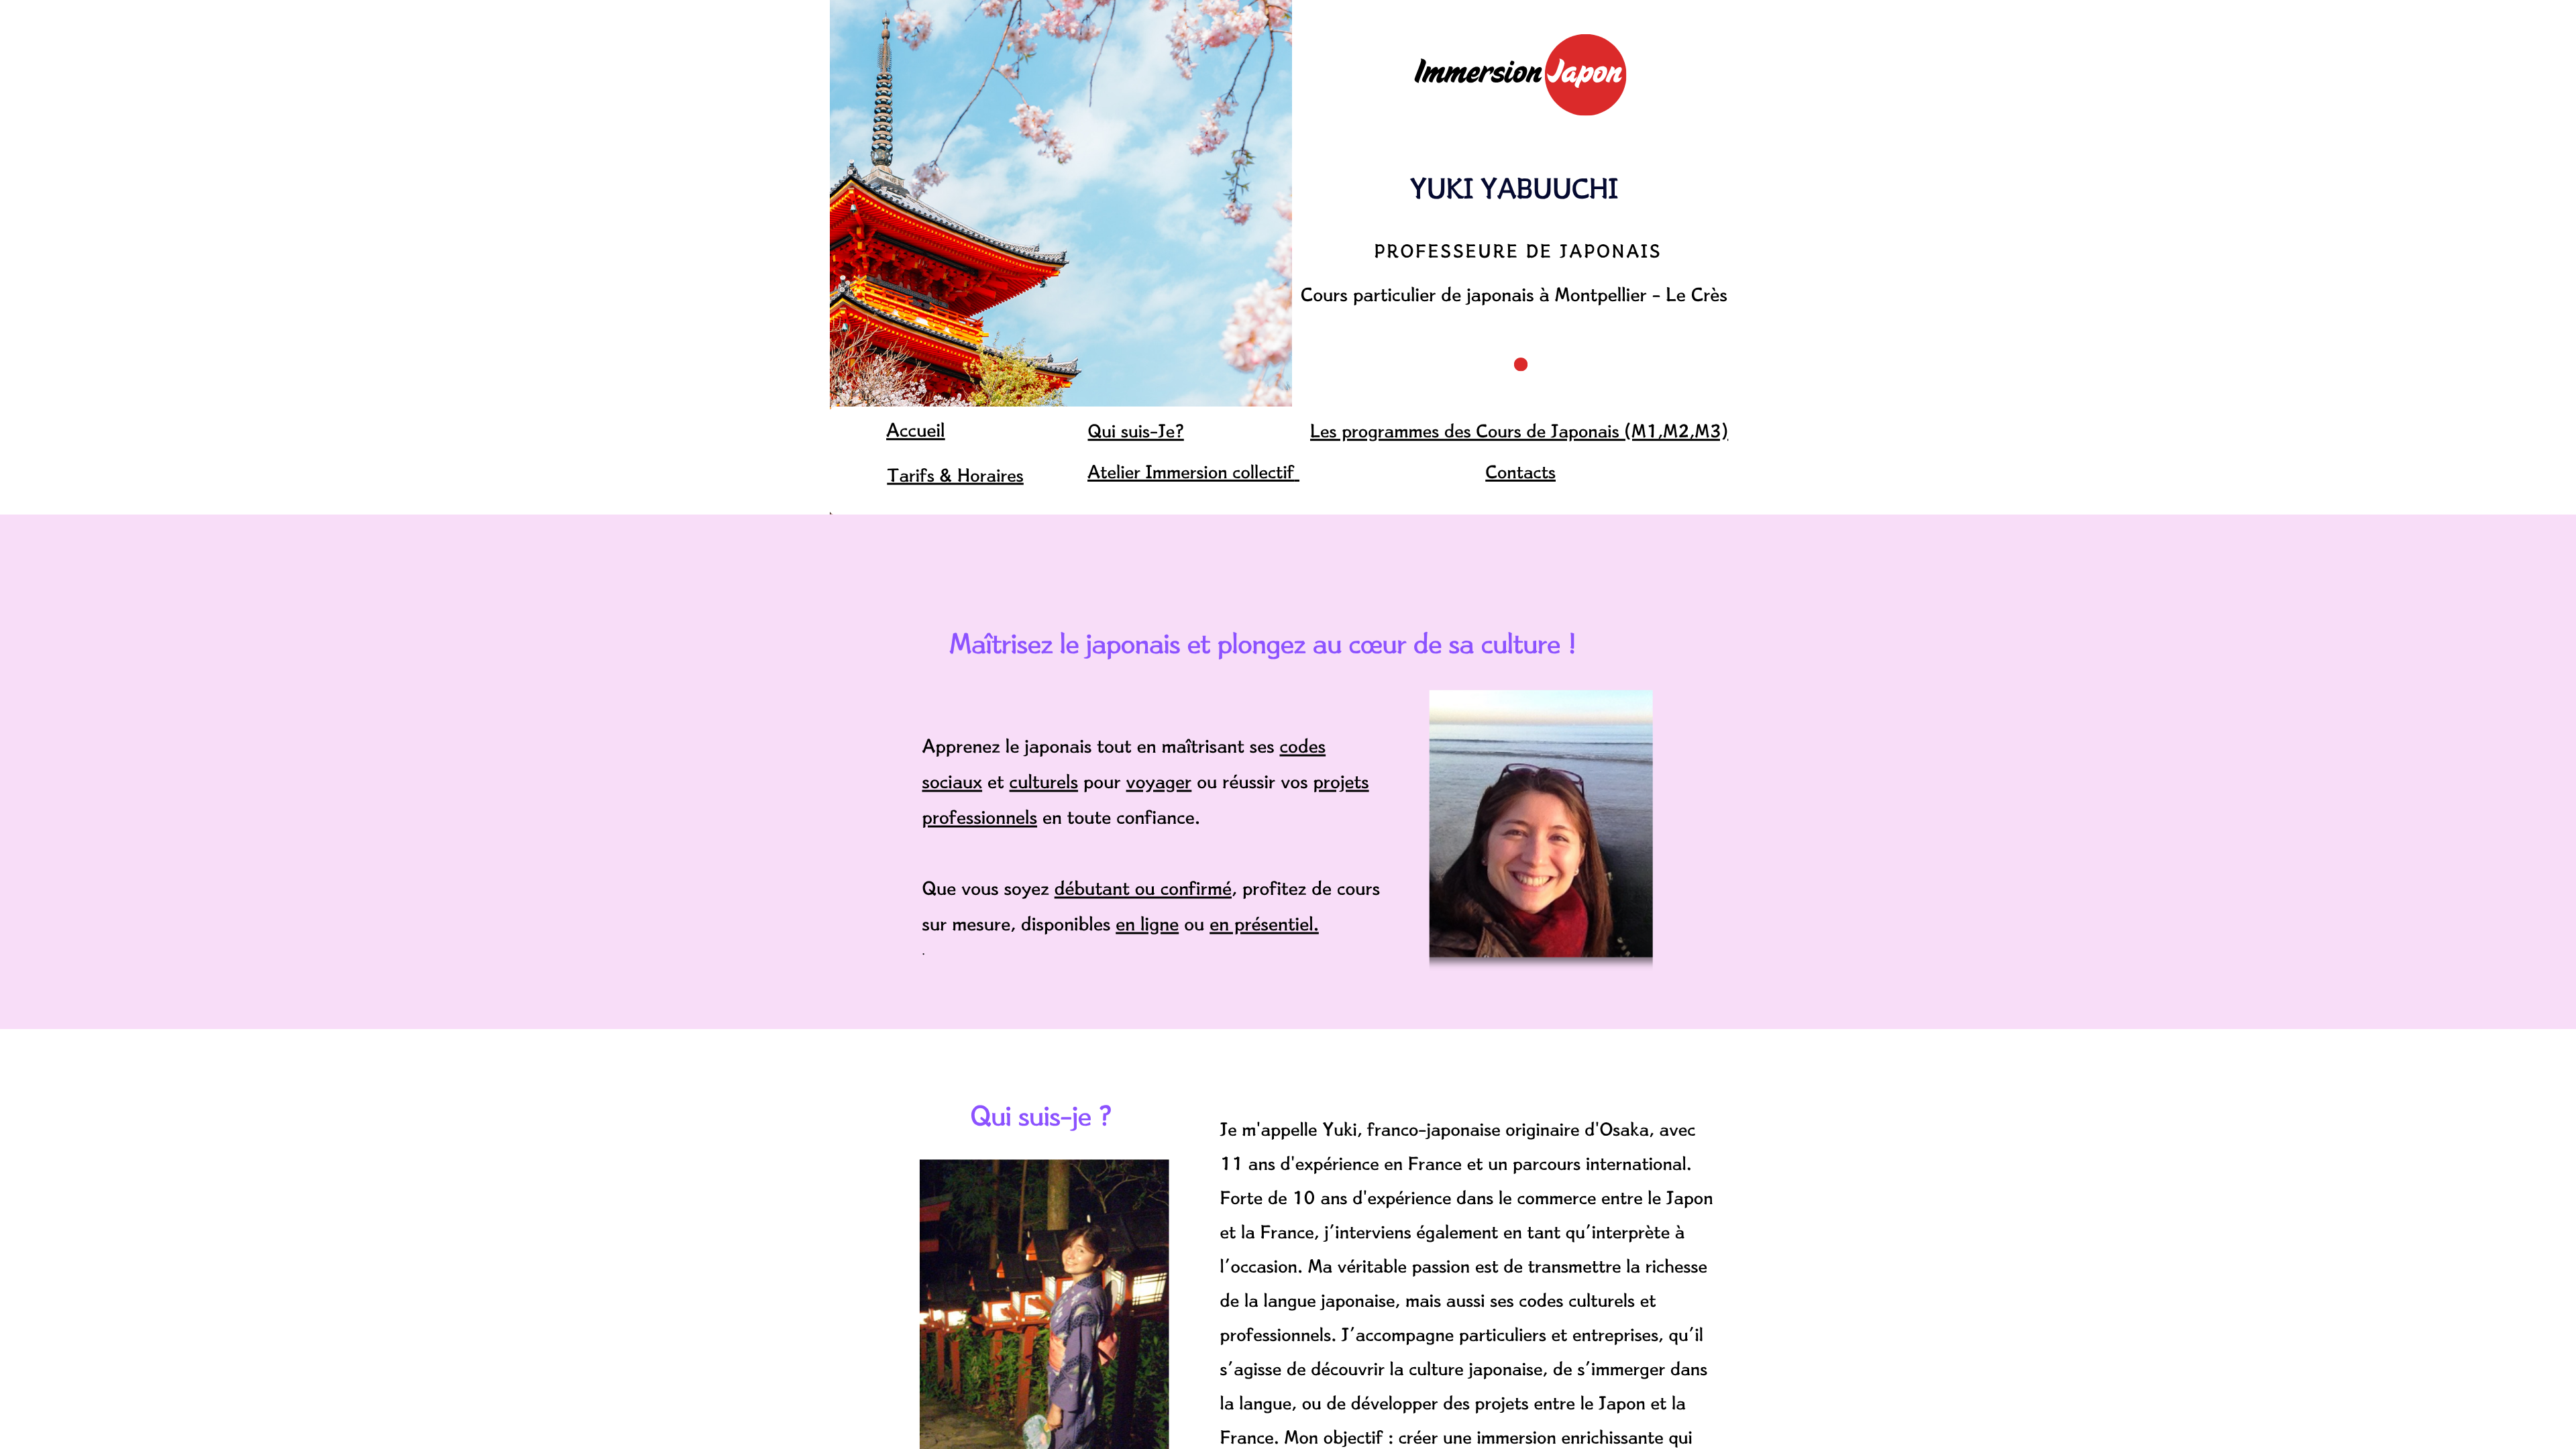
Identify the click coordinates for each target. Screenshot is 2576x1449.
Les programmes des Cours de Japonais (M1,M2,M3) (1519, 430)
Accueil (916, 430)
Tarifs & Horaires (955, 475)
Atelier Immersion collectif (1191, 471)
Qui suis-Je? (1136, 430)
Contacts (1520, 471)
